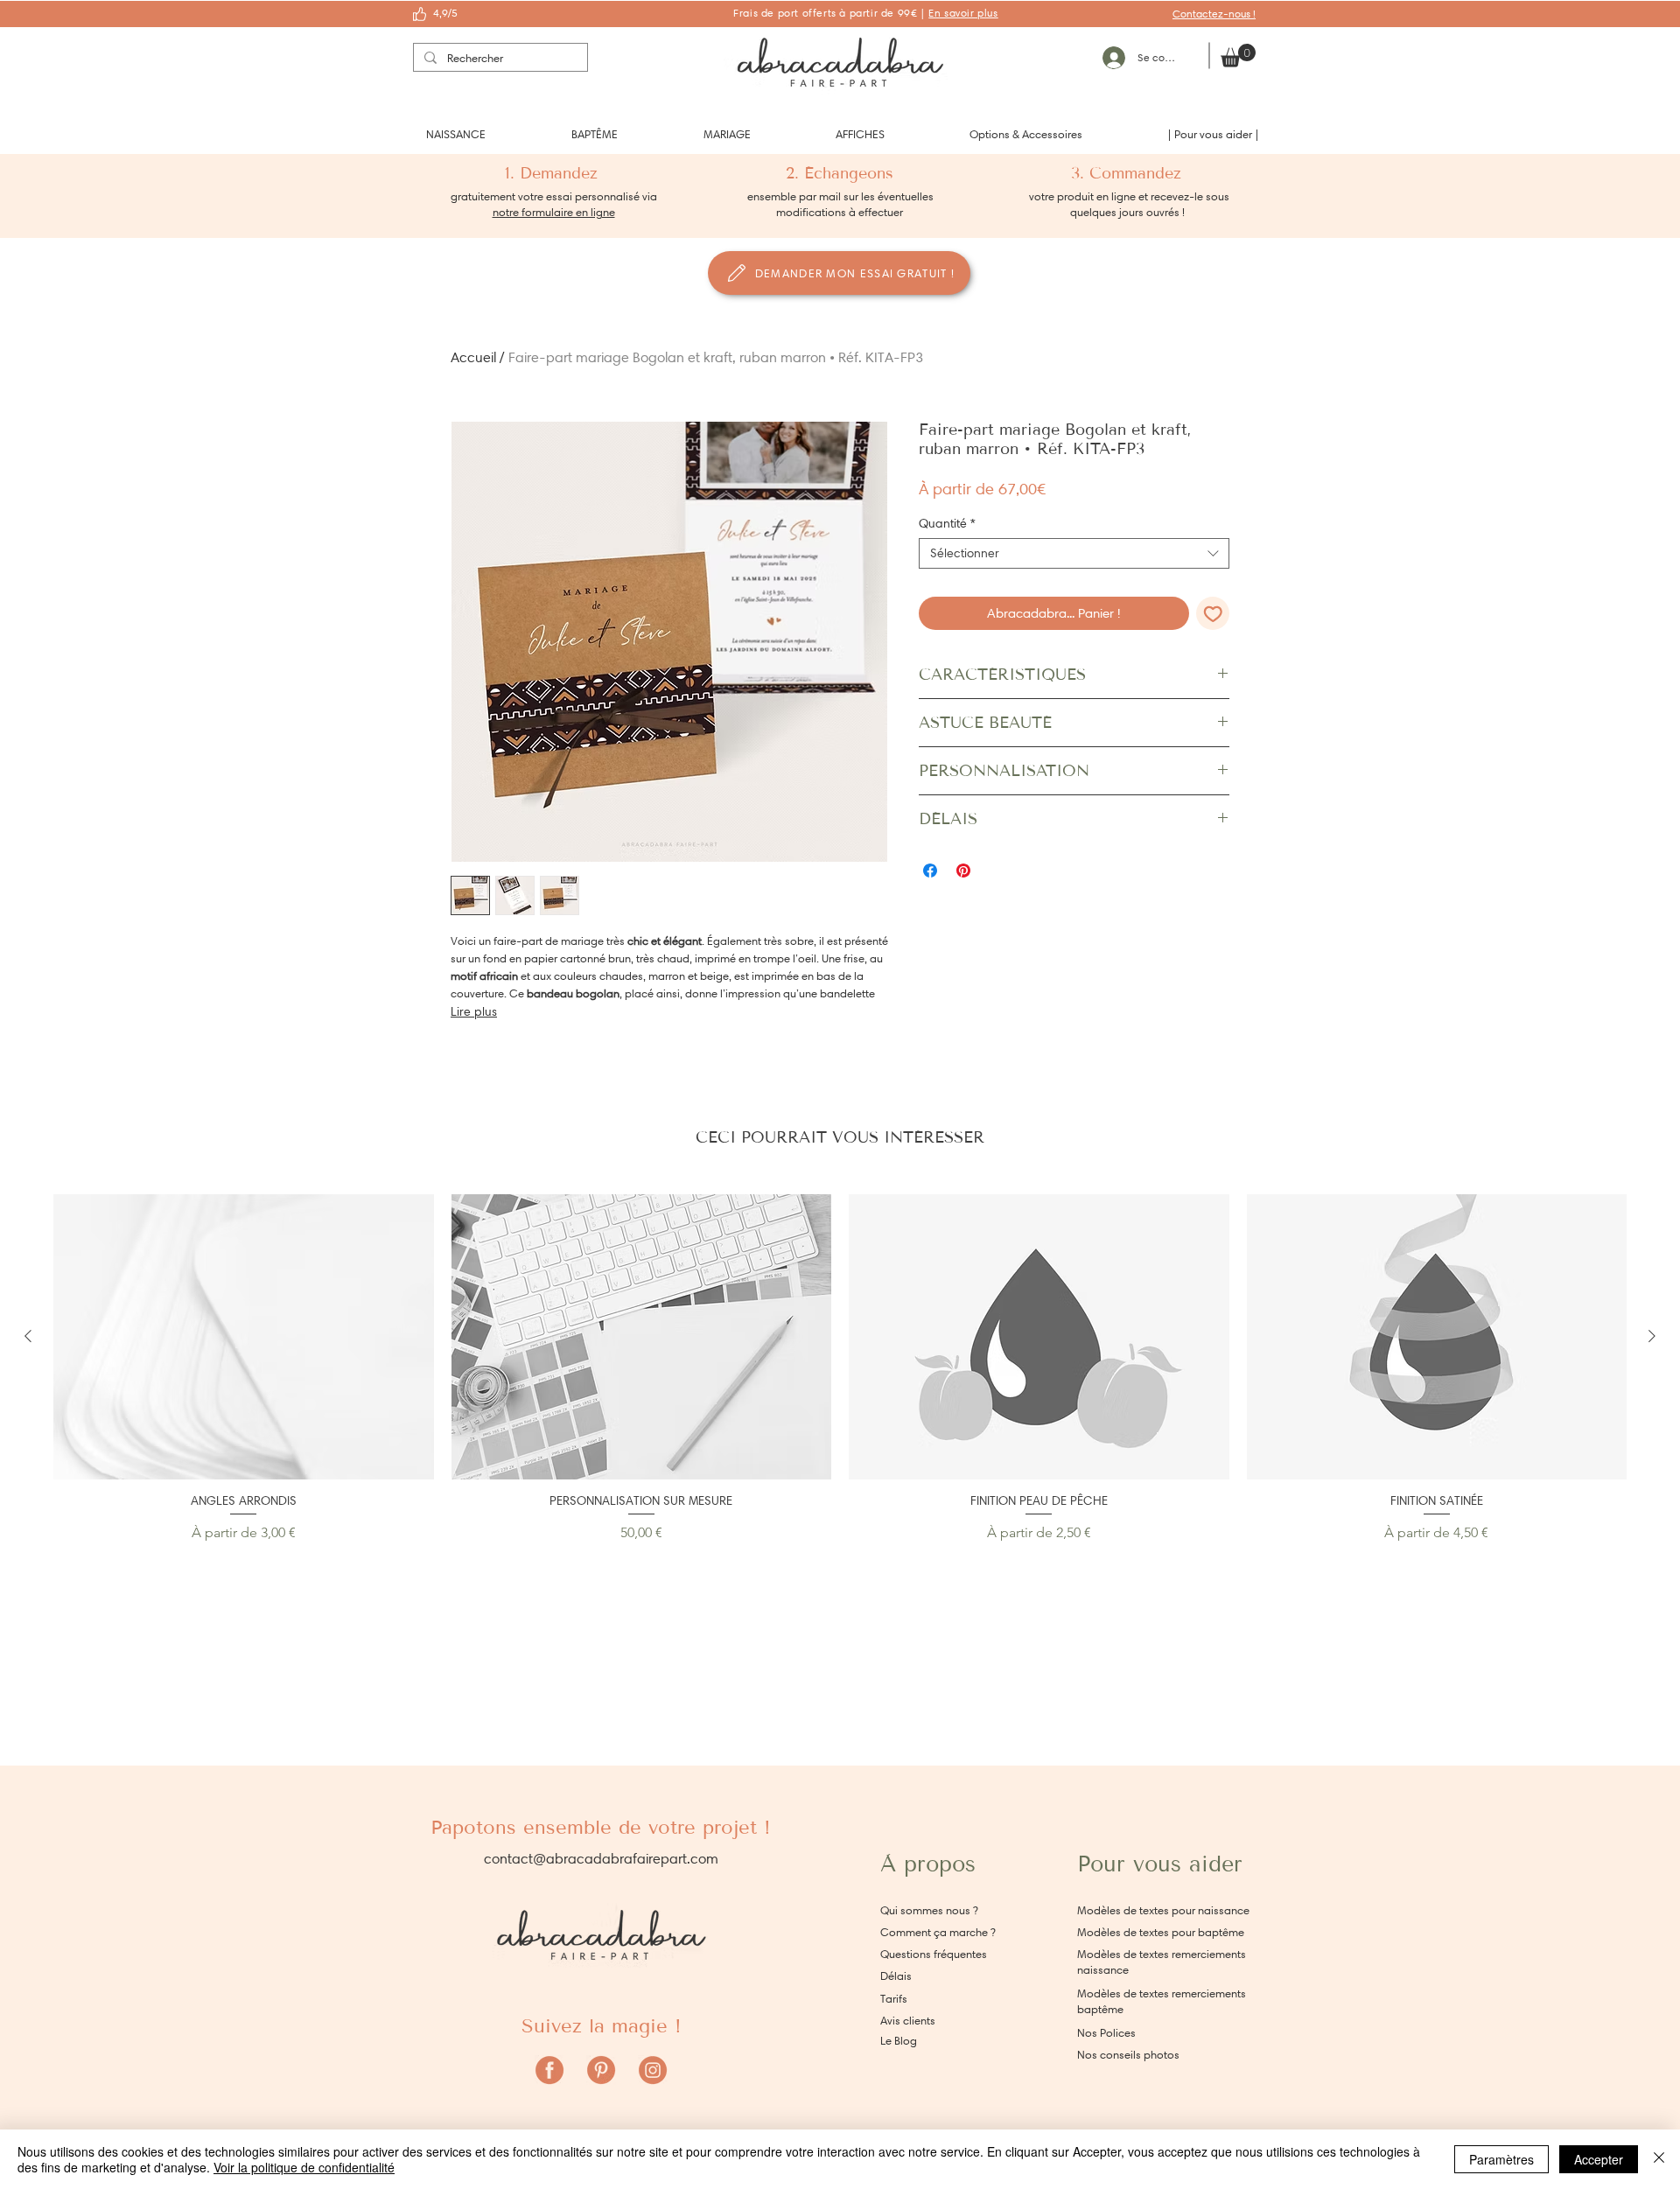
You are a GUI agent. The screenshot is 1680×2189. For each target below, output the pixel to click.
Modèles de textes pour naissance (1163, 1910)
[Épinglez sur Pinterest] (963, 871)
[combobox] (1074, 553)
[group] (840, 1369)
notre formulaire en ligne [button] (554, 212)
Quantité (947, 524)
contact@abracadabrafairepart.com (601, 1859)
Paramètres (1501, 2159)
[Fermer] (1659, 2159)
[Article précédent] (28, 1336)
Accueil (473, 357)
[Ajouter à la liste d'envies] (1213, 614)
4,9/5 (445, 13)
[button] (456, 134)
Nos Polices (1106, 2033)
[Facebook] (549, 2070)
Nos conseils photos (1128, 2055)
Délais (896, 1976)
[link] (1238, 56)
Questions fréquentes (934, 1954)
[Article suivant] (1652, 1336)
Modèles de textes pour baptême (1161, 1932)
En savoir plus (963, 13)
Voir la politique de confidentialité (304, 2167)
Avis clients (908, 2021)
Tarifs (894, 1999)
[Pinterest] (601, 2070)
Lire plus (474, 1012)
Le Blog (899, 2041)
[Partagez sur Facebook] (930, 871)
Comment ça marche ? (938, 1932)
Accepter (1599, 2159)
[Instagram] (653, 2070)
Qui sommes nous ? (929, 1910)
